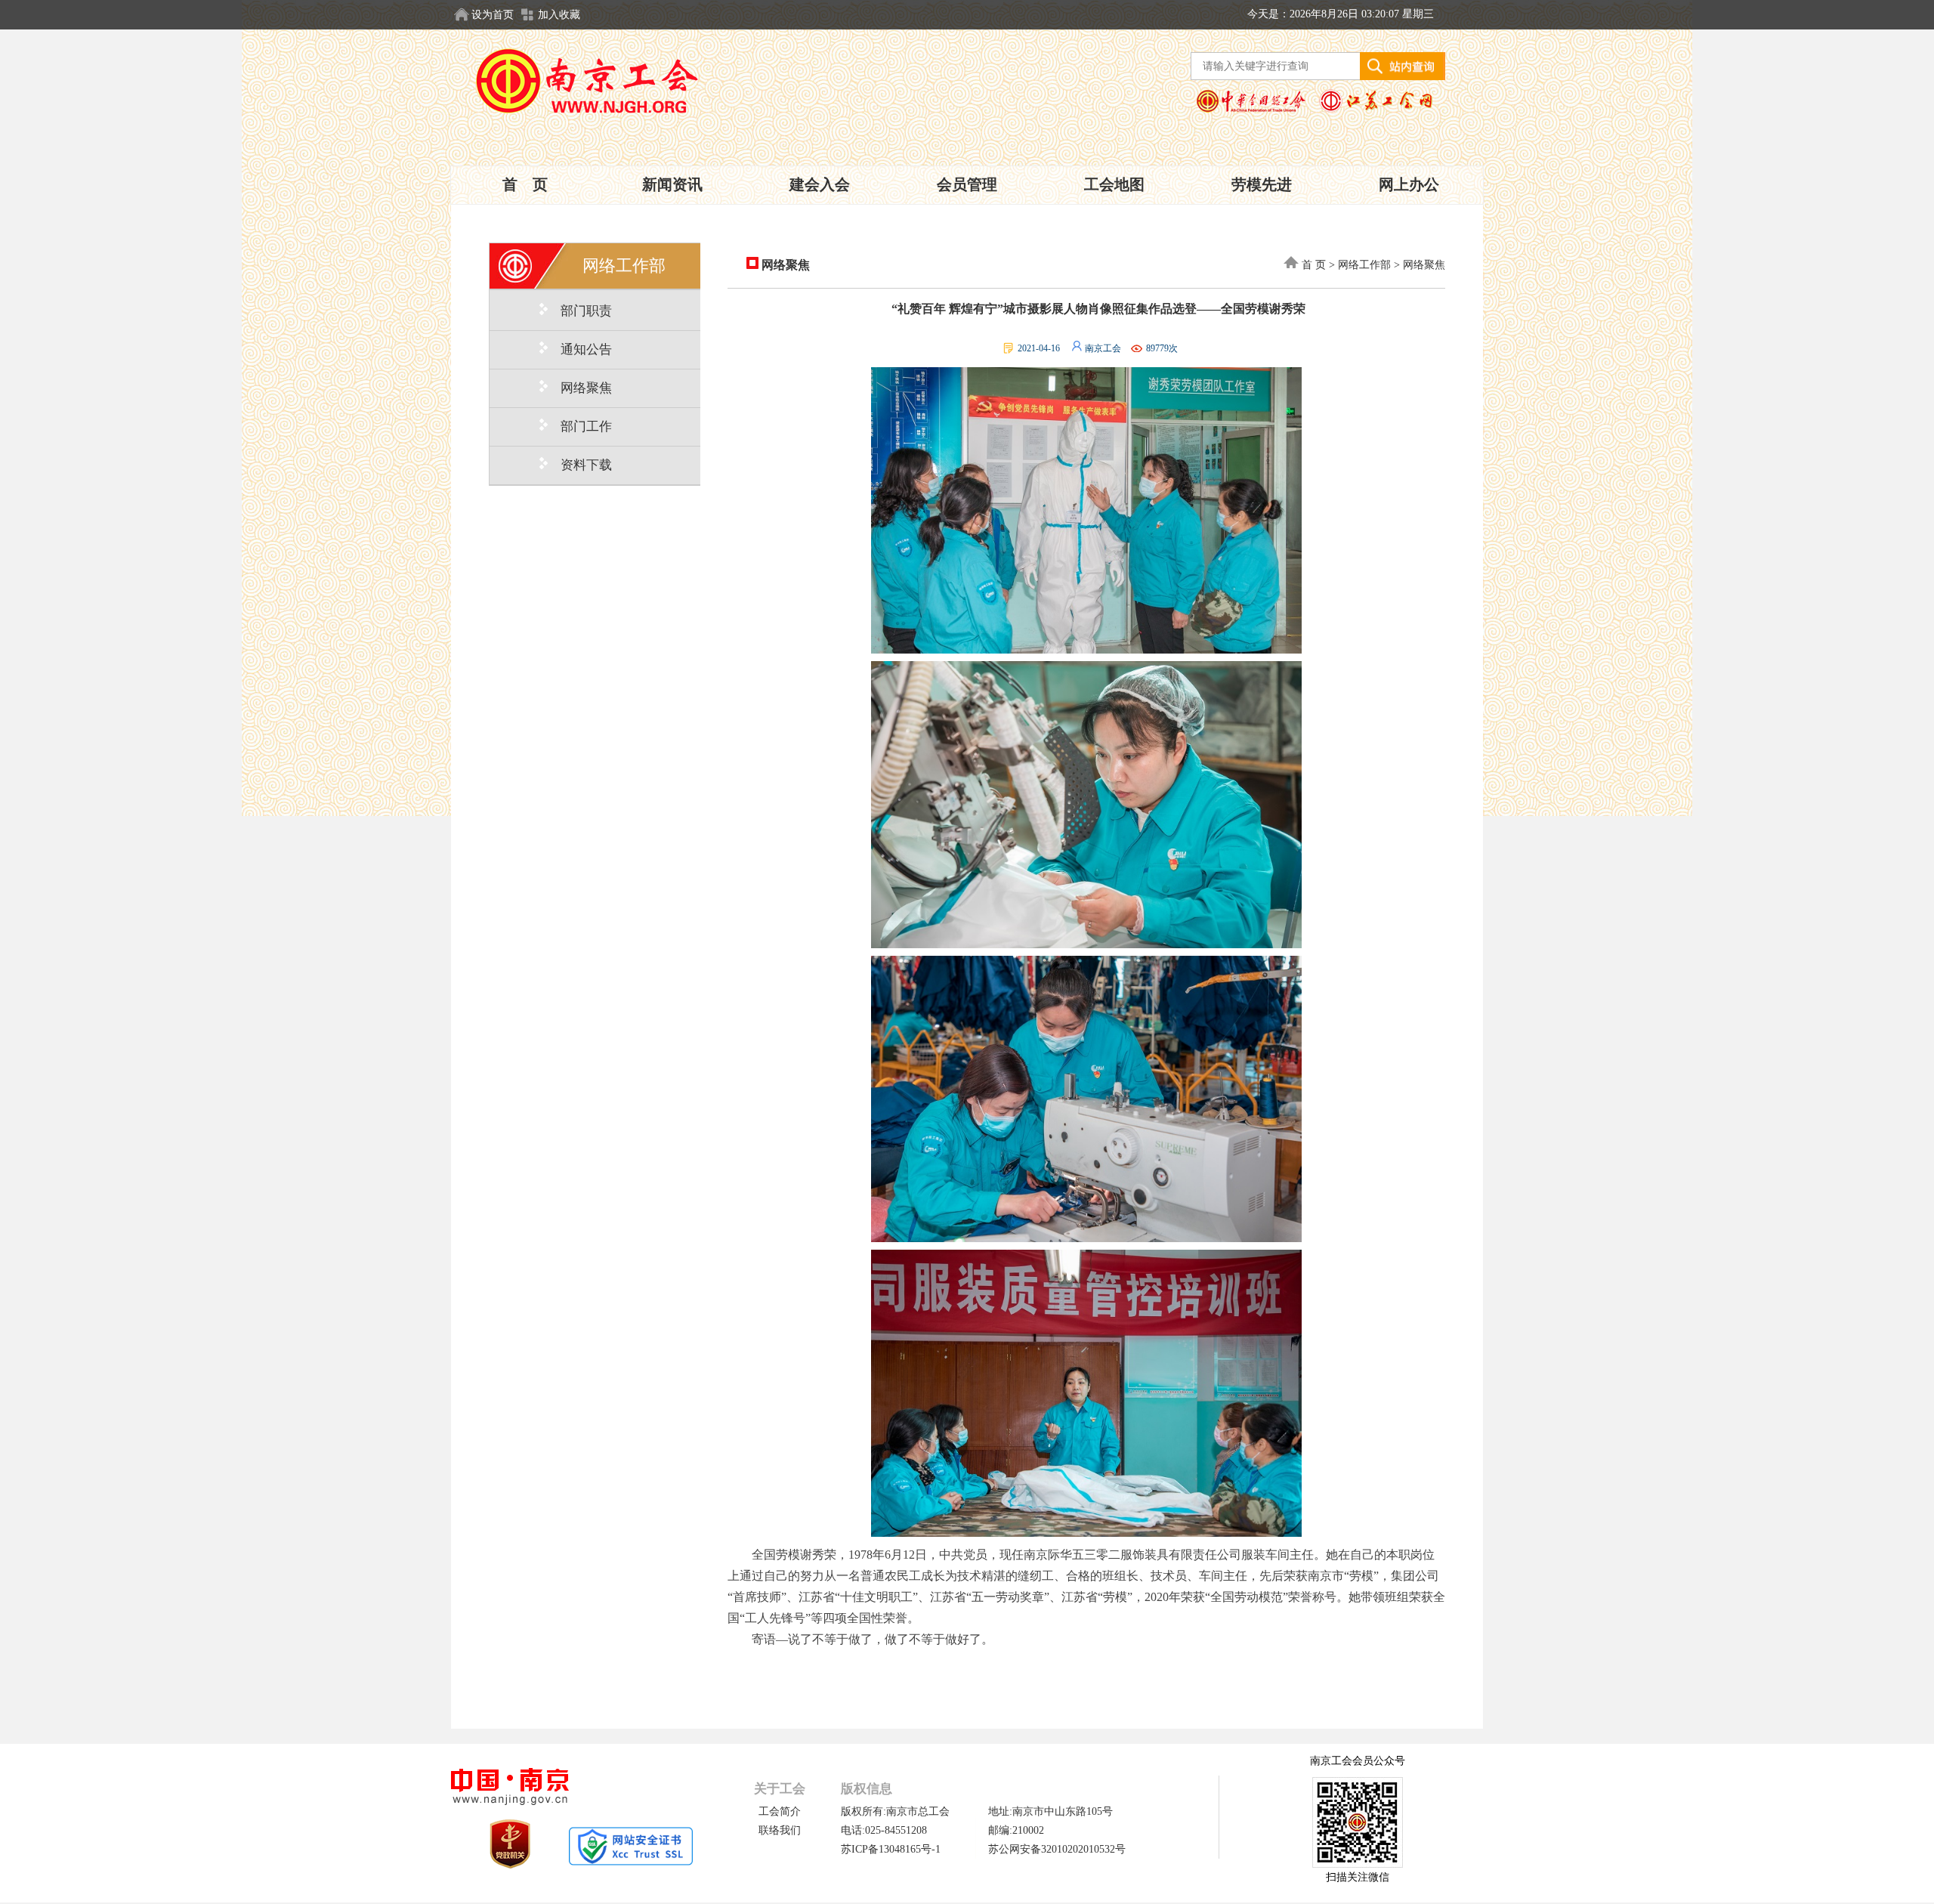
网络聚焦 (784, 265)
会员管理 (967, 184)
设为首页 (493, 15)
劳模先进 (1262, 184)
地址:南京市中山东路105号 (1050, 1811)
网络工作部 (1364, 265)
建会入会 (820, 184)
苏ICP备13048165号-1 (891, 1849)
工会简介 (780, 1811)
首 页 (525, 184)
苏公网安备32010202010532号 (1057, 1849)
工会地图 (1114, 184)
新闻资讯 (672, 184)
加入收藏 (559, 15)
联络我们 (780, 1830)
